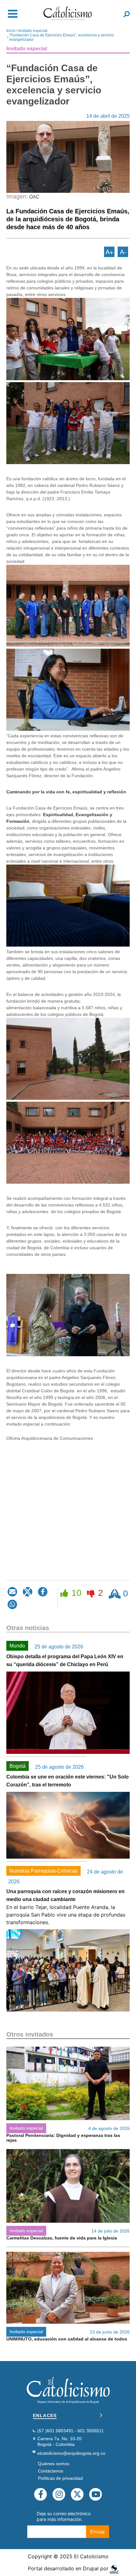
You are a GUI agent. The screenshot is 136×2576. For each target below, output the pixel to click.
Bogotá (18, 1766)
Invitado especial (33, 31)
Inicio (11, 31)
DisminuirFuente (123, 252)
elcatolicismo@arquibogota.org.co (71, 2453)
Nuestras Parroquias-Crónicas (43, 1871)
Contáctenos (51, 2471)
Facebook (40, 2494)
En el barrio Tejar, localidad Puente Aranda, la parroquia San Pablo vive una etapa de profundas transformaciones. (66, 1915)
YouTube (96, 2494)
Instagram (59, 2494)
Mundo (17, 1646)
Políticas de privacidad (60, 2478)
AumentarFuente (109, 252)
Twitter (77, 2494)
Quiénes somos (54, 2464)
